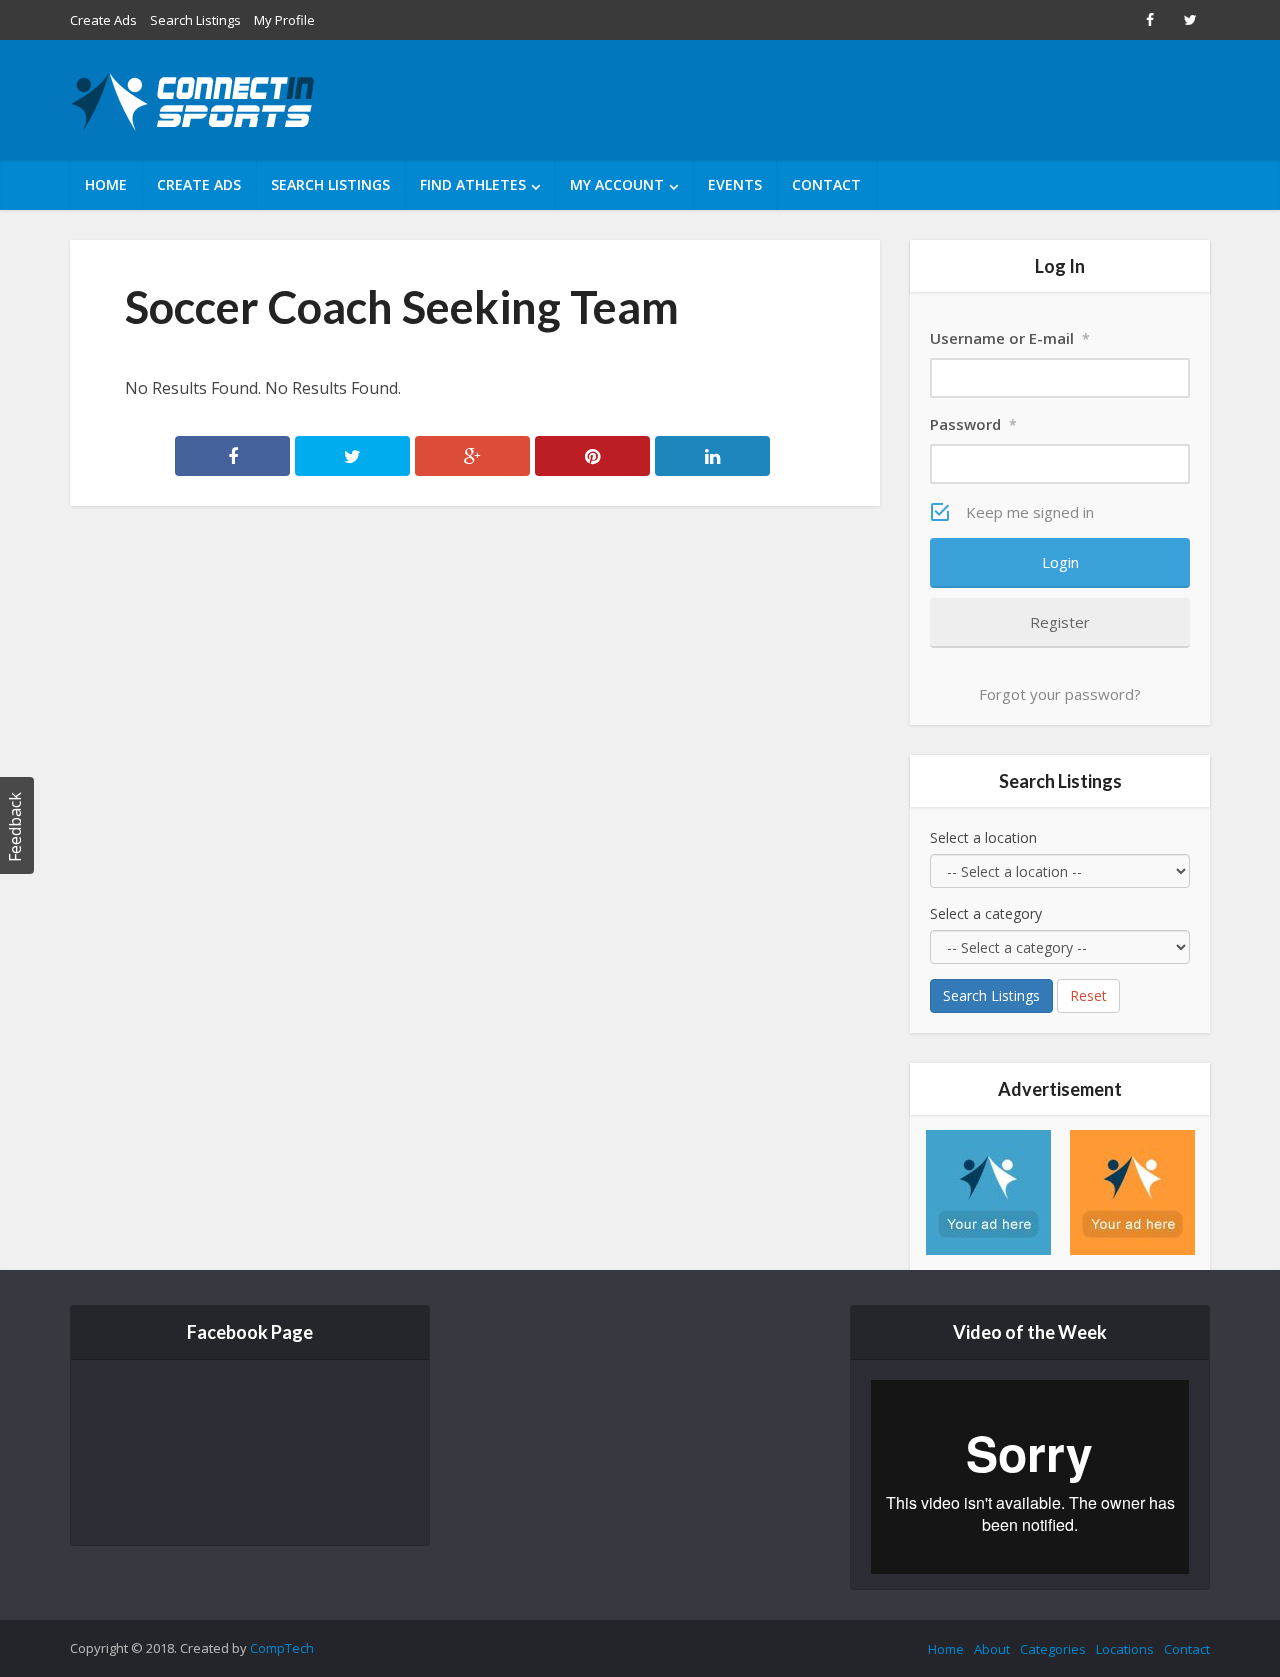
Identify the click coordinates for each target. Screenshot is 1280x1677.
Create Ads (103, 20)
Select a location (983, 837)
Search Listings (195, 20)
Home (106, 184)
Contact (826, 184)
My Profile (284, 20)
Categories (1053, 1649)
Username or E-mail (1010, 338)
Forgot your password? (1060, 694)
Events (735, 184)
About (992, 1649)
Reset (1088, 995)
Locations (1125, 1649)
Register (1060, 622)
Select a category (986, 913)
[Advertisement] (846, 100)
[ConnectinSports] (195, 102)
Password (973, 424)
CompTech (282, 1648)
